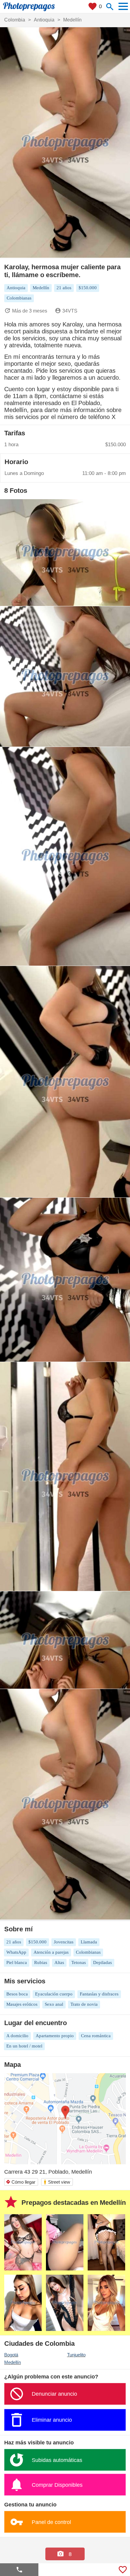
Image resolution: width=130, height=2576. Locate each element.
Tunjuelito (76, 2355)
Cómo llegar (21, 2182)
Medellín (13, 2362)
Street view (57, 2182)
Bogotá (11, 2355)
